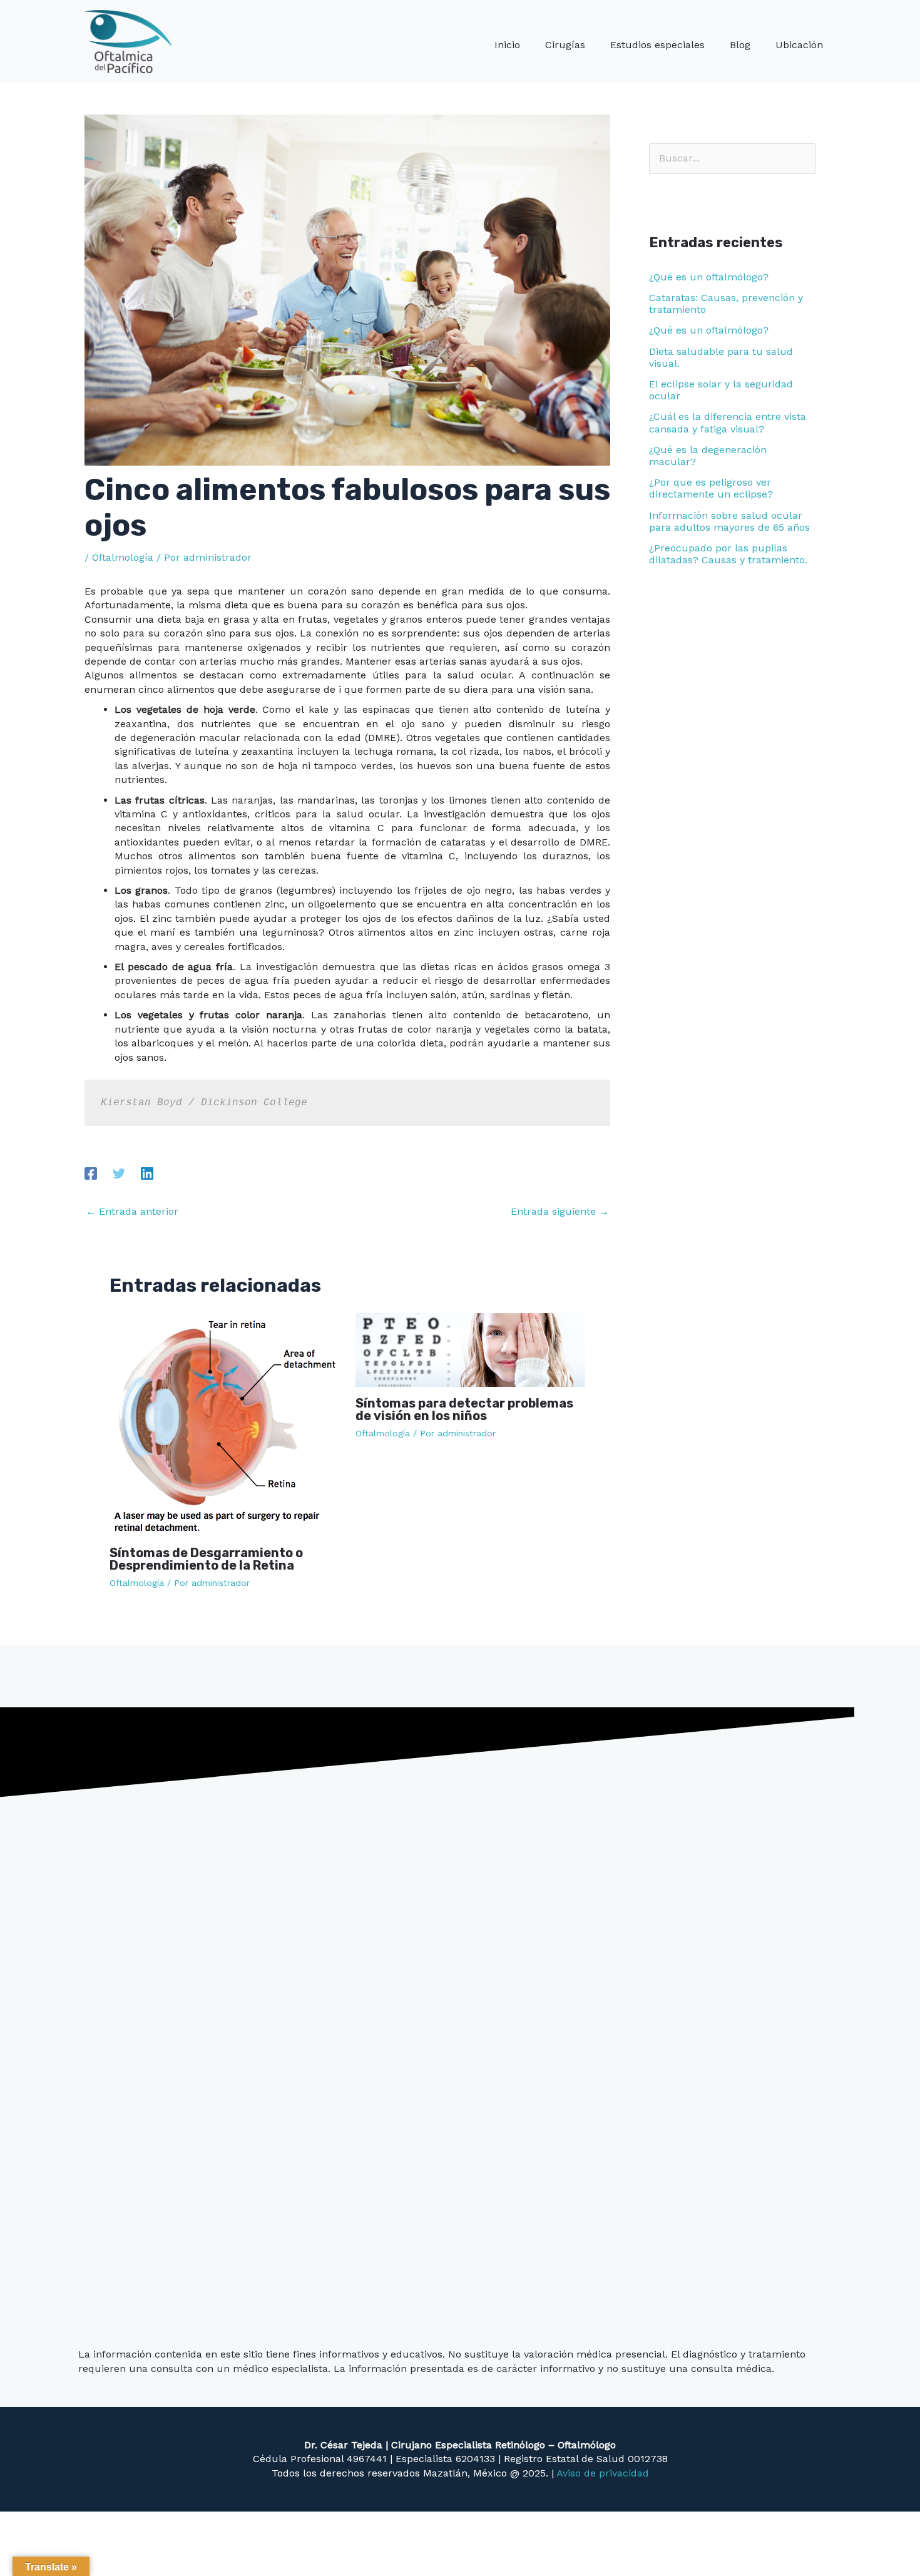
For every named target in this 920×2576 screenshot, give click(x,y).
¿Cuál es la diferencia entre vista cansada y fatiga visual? (728, 422)
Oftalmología (123, 557)
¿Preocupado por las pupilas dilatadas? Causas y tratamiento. (728, 554)
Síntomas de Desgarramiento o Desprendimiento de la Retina (206, 1559)
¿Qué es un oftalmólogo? (709, 277)
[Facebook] (91, 1173)
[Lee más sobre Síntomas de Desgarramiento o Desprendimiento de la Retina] (225, 1424)
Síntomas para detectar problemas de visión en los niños (464, 1409)
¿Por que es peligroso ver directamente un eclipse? (711, 488)
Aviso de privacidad (603, 2473)
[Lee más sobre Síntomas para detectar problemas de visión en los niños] (471, 1349)
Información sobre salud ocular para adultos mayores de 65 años (729, 521)
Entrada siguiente (560, 1211)
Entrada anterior (132, 1211)
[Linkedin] (147, 1173)
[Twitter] (119, 1173)
